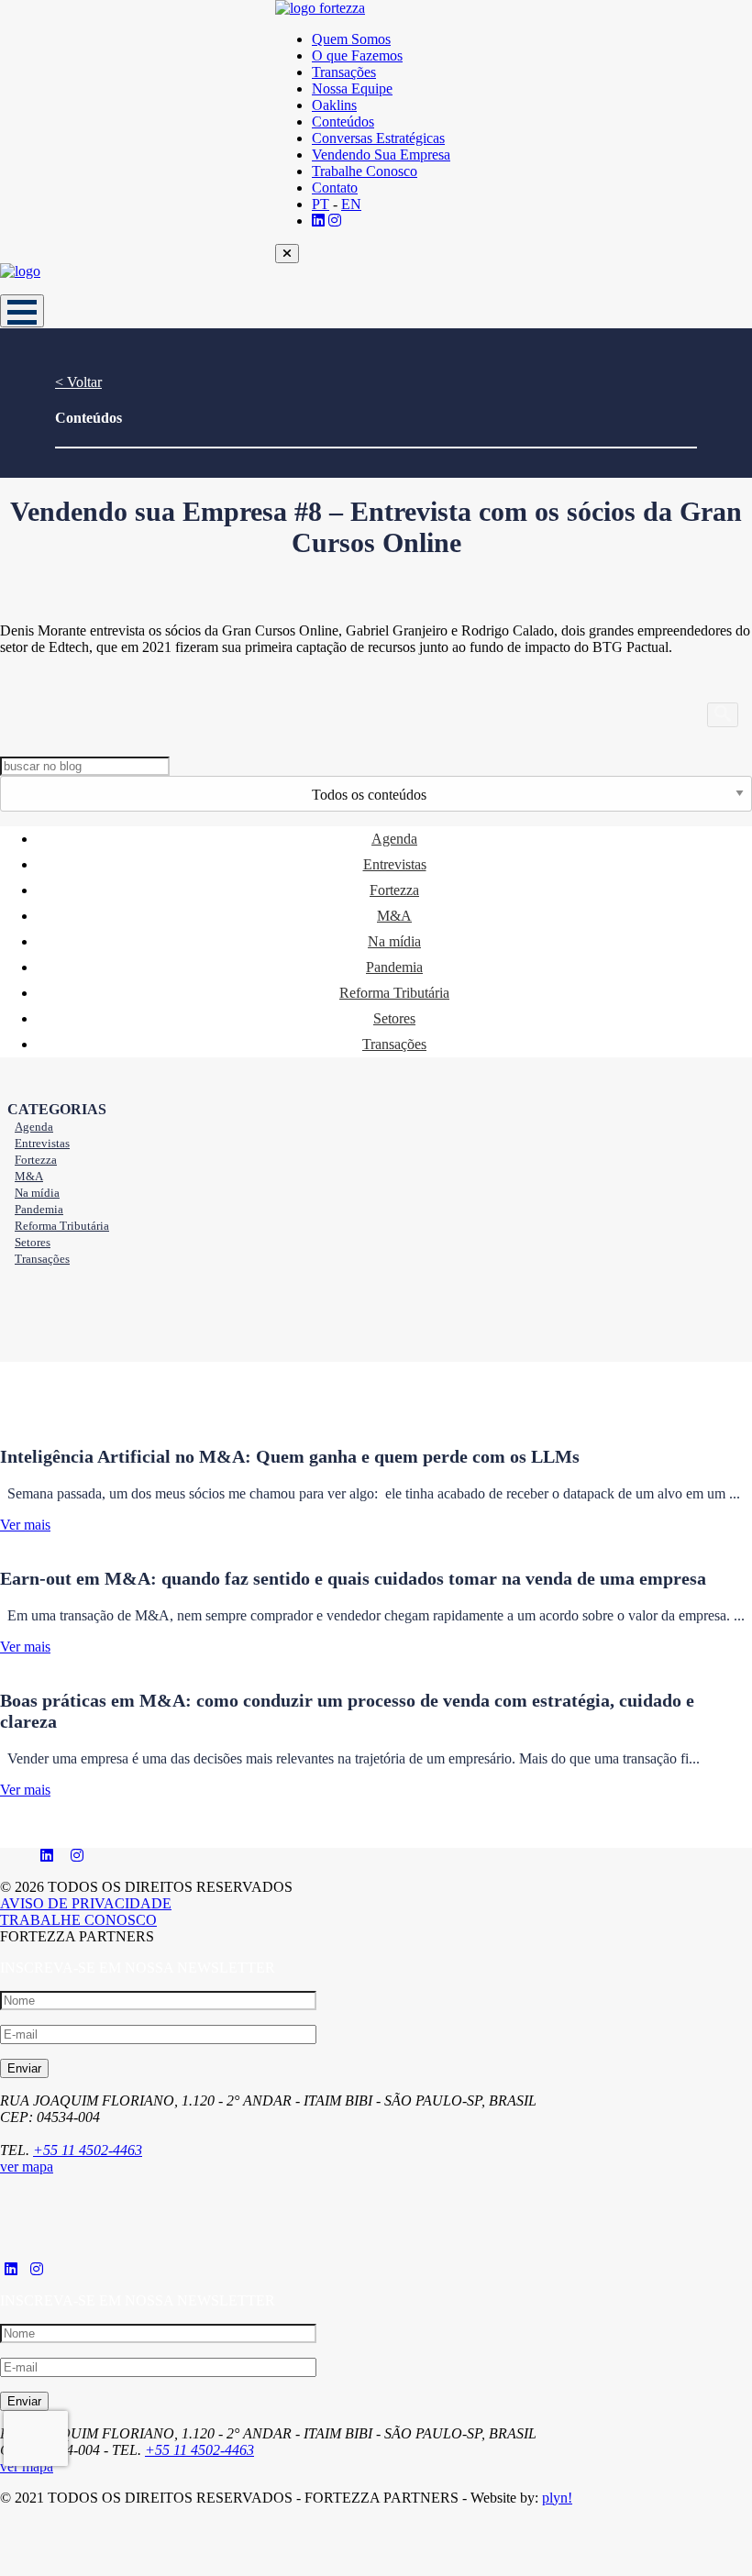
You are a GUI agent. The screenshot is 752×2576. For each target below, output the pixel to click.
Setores (394, 1018)
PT (321, 204)
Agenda (394, 839)
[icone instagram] (77, 1856)
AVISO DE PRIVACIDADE (86, 1903)
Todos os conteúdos (369, 795)
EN (351, 204)
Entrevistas (395, 864)
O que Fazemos (357, 55)
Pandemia (394, 967)
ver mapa (27, 2167)
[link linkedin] (318, 221)
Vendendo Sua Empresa (381, 155)
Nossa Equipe (352, 88)
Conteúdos (343, 122)
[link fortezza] (11, 2269)
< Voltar (78, 382)
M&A (394, 916)
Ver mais (25, 1525)
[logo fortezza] (413, 8)
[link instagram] (335, 221)
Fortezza (394, 890)
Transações (344, 72)
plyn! (557, 2498)
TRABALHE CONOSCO (78, 1920)
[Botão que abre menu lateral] (22, 311)
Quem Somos (351, 39)
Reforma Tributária (394, 993)
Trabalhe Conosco (365, 171)
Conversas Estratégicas (378, 138)
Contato (335, 188)
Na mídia (394, 941)
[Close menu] (287, 254)
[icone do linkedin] (47, 1856)
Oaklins (334, 105)
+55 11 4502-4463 (88, 2150)
